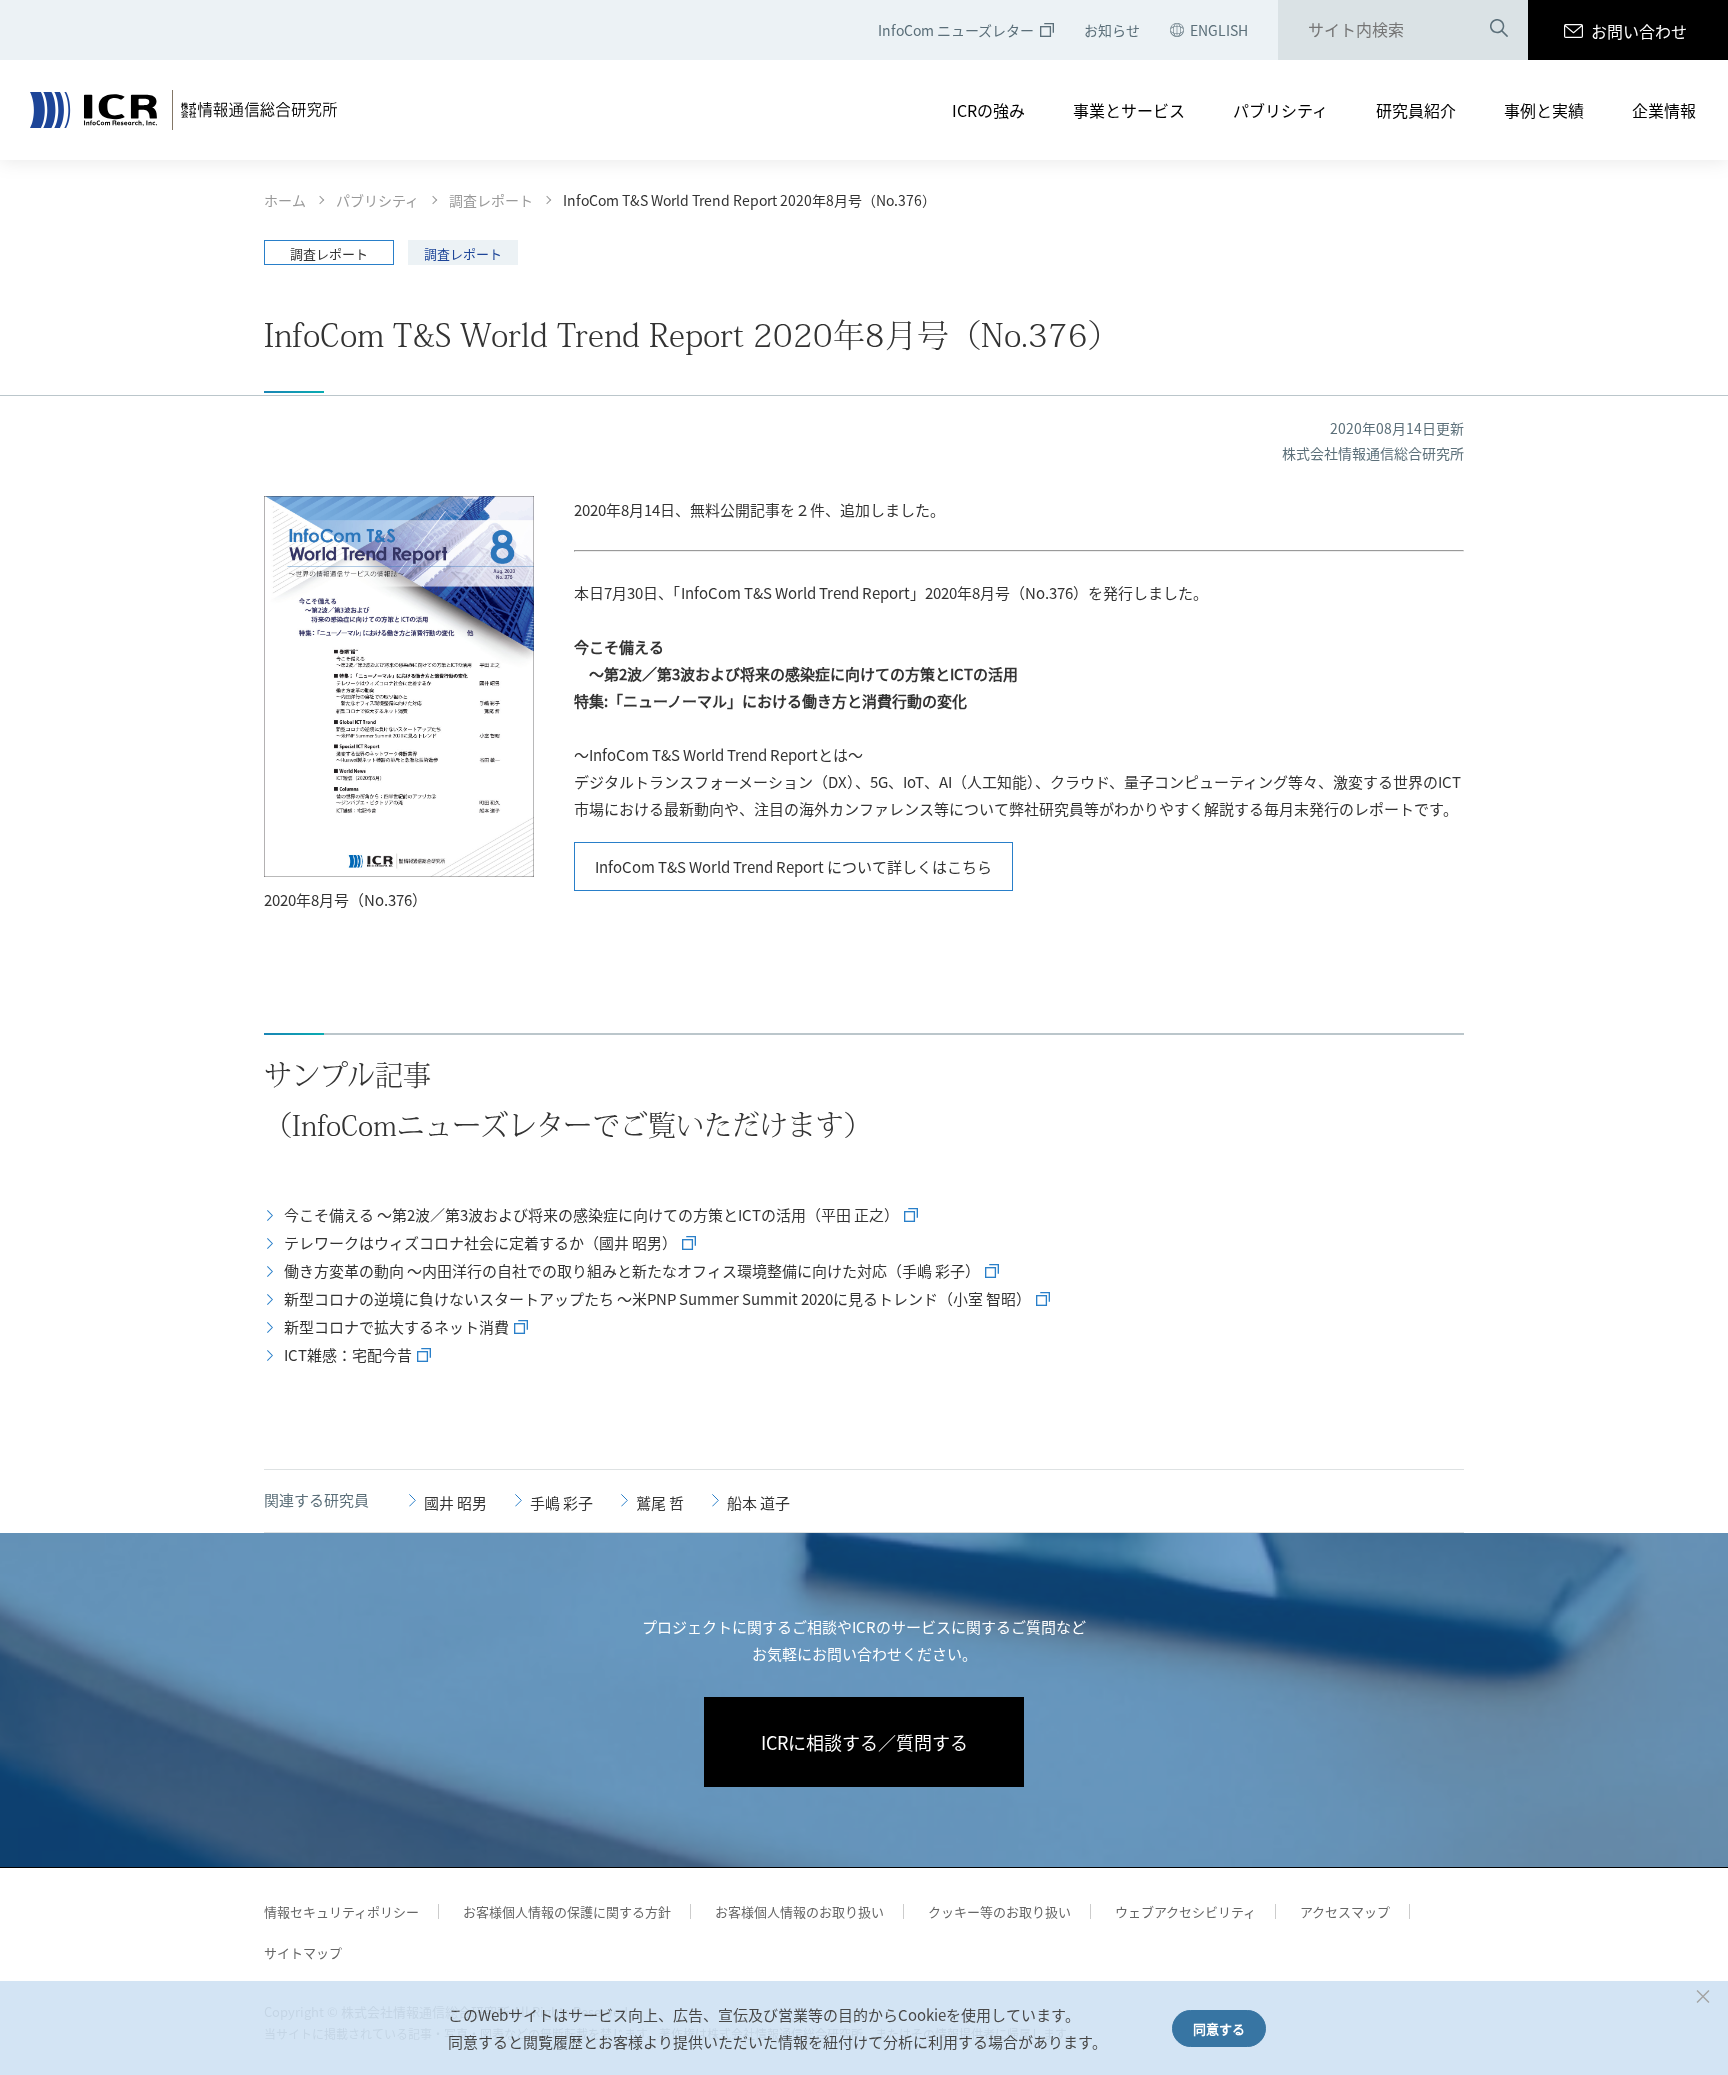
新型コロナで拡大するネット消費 (396, 1326)
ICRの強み (988, 110)
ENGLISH (1219, 30)
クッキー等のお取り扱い (999, 1911)
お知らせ (1112, 30)
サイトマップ (303, 1952)
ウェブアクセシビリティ (1185, 1911)
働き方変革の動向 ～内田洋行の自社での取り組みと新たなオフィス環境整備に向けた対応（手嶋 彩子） (632, 1270)
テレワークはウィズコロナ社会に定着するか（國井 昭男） (480, 1242)
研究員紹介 (1416, 110)
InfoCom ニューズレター (956, 30)
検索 (1499, 31)
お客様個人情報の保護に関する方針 (567, 1911)
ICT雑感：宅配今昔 (348, 1354)
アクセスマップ (1345, 1911)
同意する (1219, 2028)
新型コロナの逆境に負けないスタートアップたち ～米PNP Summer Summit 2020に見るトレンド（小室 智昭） (657, 1298)
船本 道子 (758, 1502)
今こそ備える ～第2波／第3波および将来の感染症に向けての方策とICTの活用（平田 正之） (591, 1214)
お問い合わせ (1639, 31)
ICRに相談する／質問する (864, 1742)
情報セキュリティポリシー (341, 1911)
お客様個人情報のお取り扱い (799, 1911)
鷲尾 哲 (660, 1502)
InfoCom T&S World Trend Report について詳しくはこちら (793, 866)
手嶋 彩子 (561, 1502)
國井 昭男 (455, 1502)
